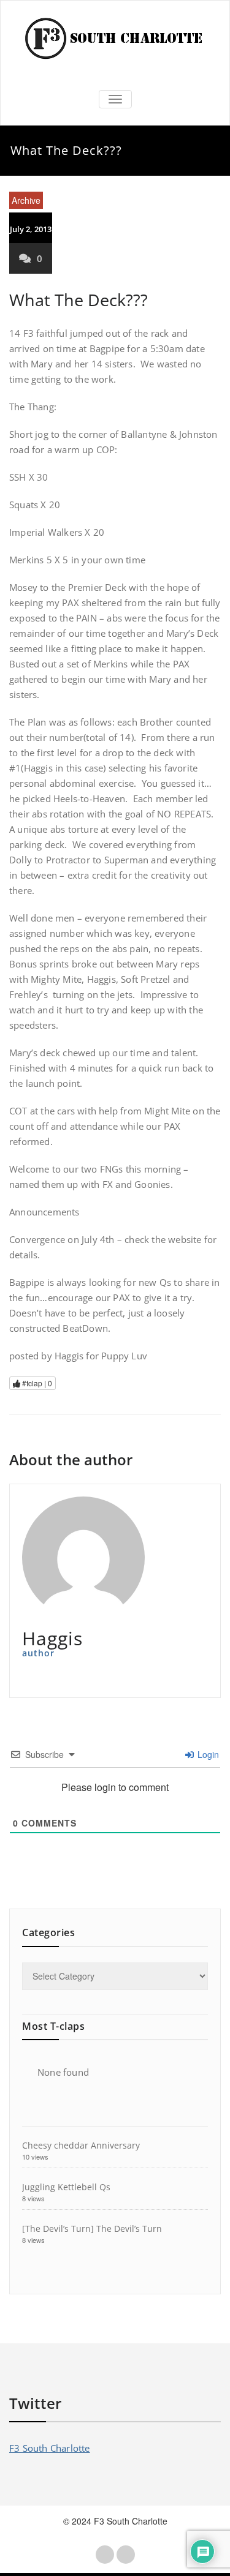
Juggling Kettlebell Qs (66, 2187)
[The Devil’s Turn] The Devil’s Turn (92, 2229)
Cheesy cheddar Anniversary (81, 2145)
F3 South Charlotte (50, 2448)
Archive (26, 200)
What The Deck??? (79, 300)
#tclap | (36, 1383)
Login (207, 1754)
